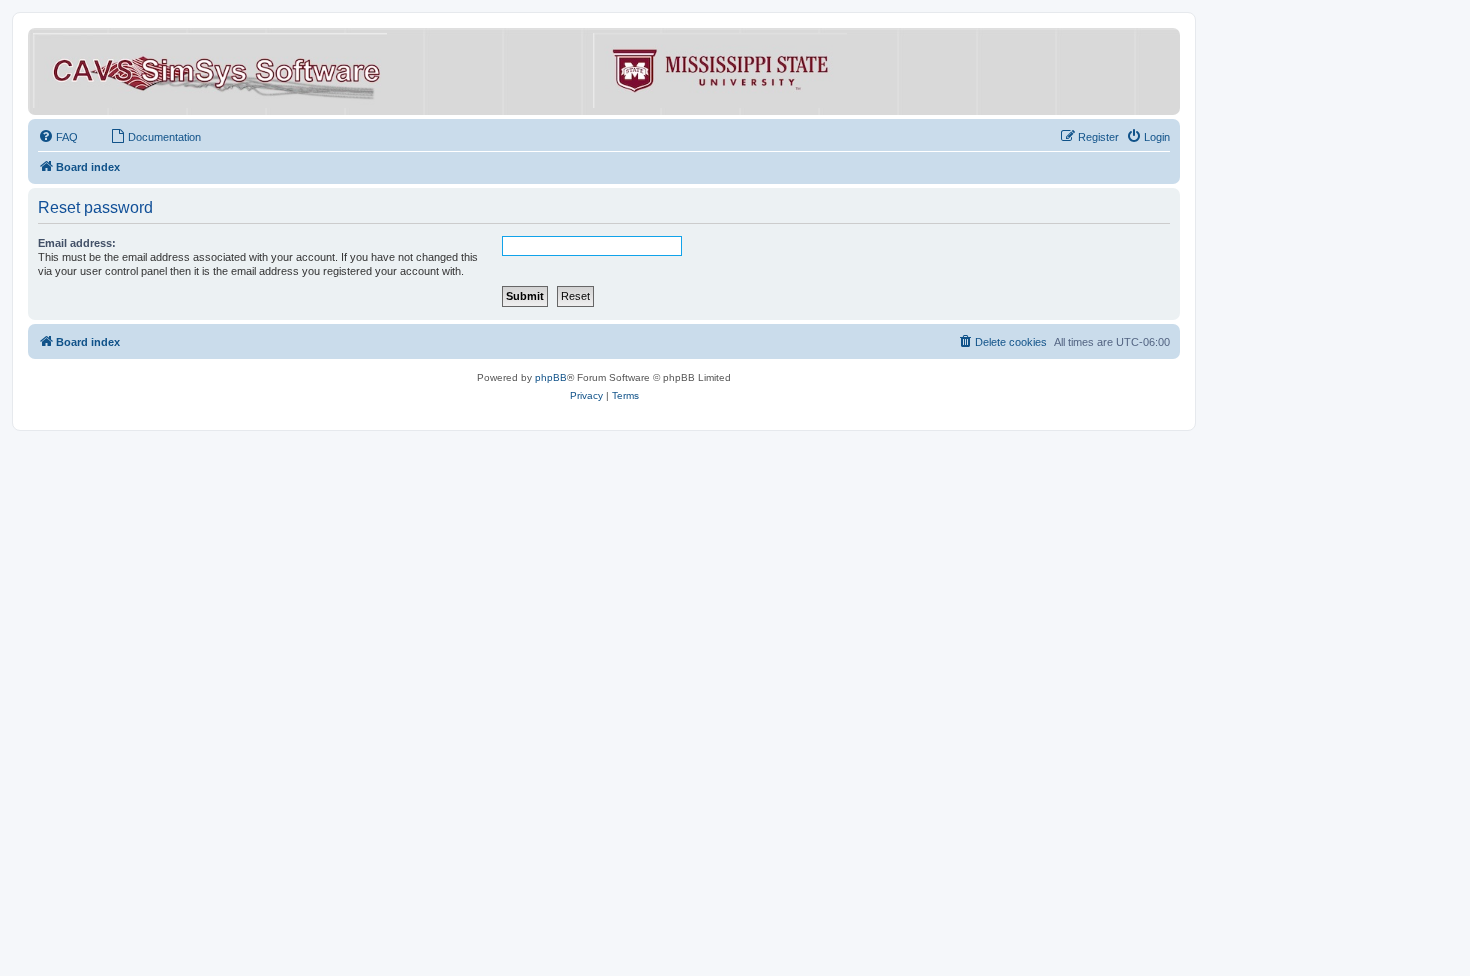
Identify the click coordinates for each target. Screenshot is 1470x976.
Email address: (77, 243)
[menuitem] (58, 137)
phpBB (551, 377)
